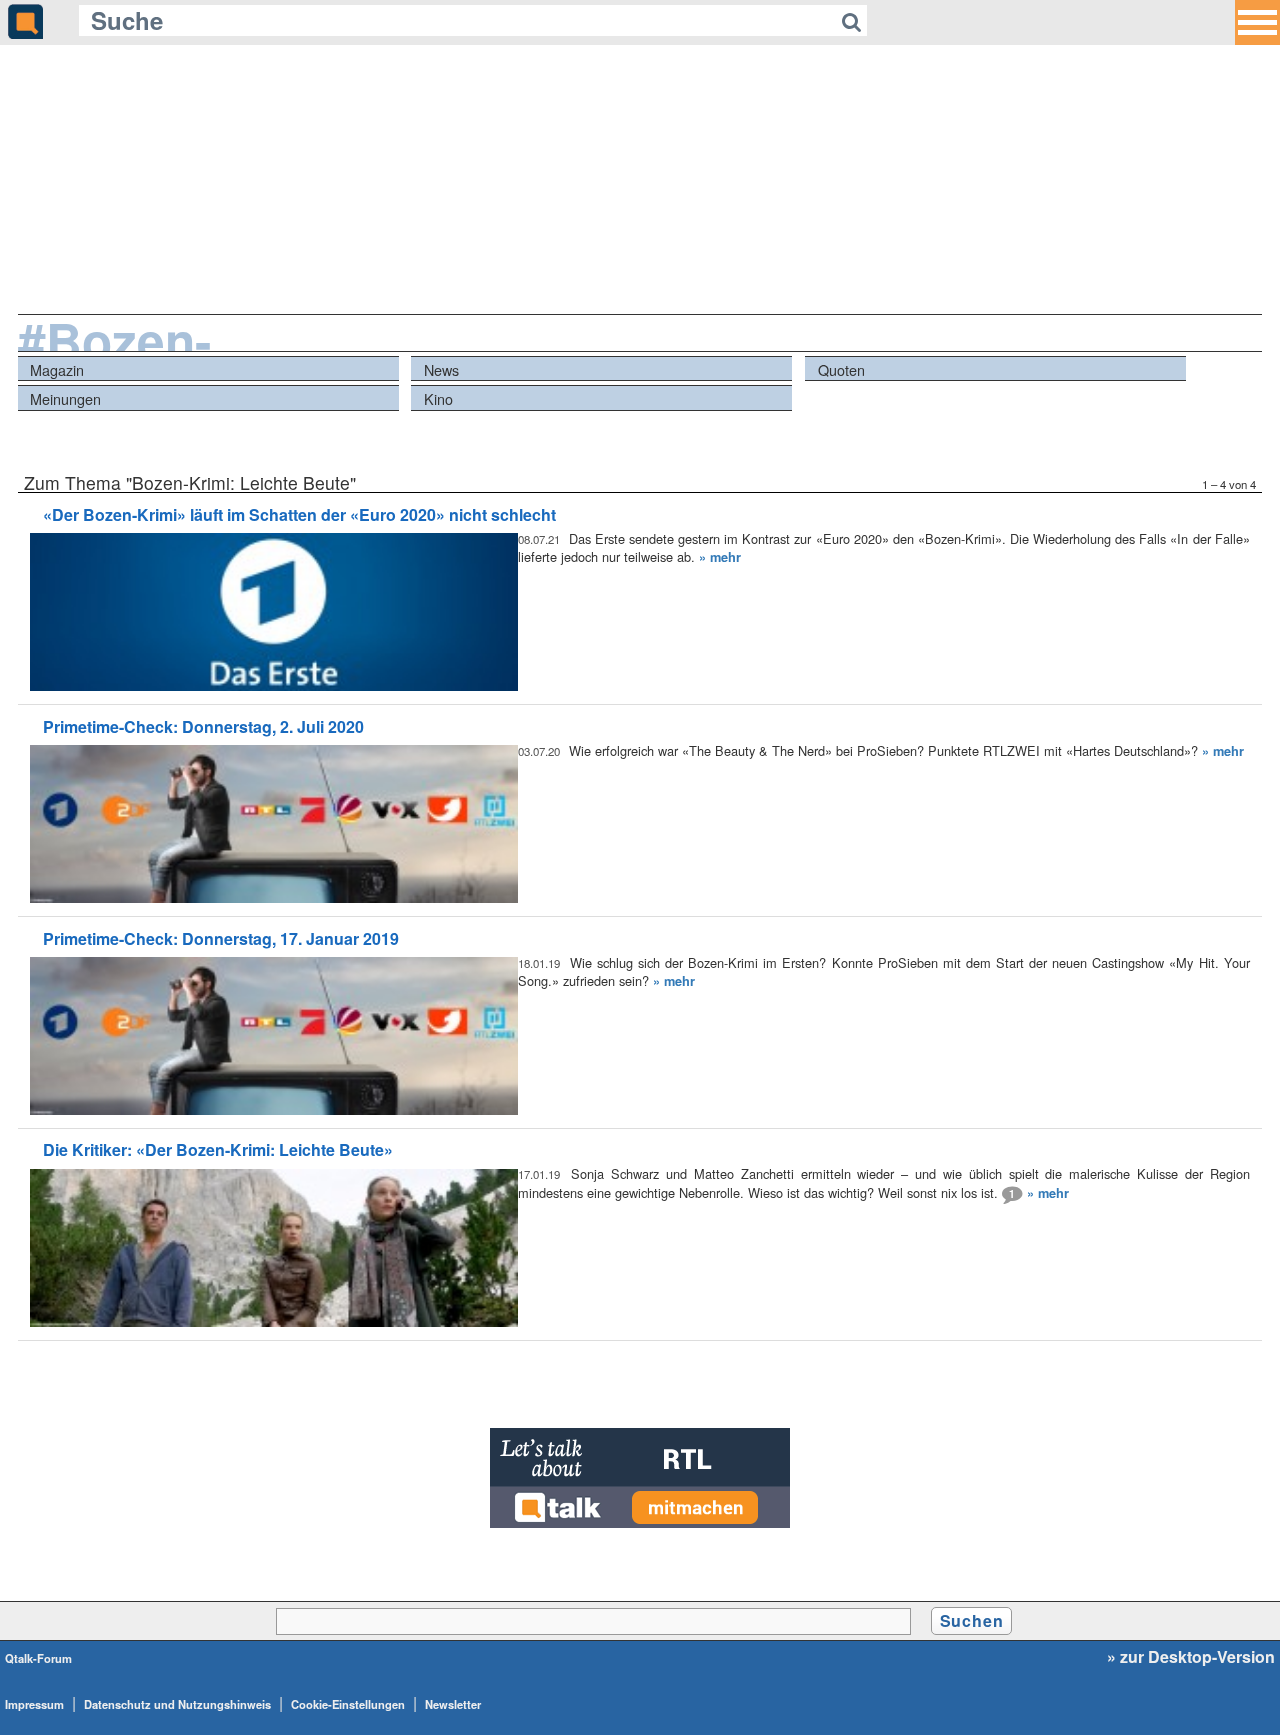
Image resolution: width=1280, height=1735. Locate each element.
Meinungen (65, 398)
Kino (438, 398)
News (441, 369)
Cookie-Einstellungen (348, 1704)
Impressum (34, 1704)
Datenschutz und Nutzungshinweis (177, 1704)
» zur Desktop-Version (1191, 1657)
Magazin (57, 369)
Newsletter (453, 1704)
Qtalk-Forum (38, 1658)
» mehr (720, 557)
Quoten (841, 369)
